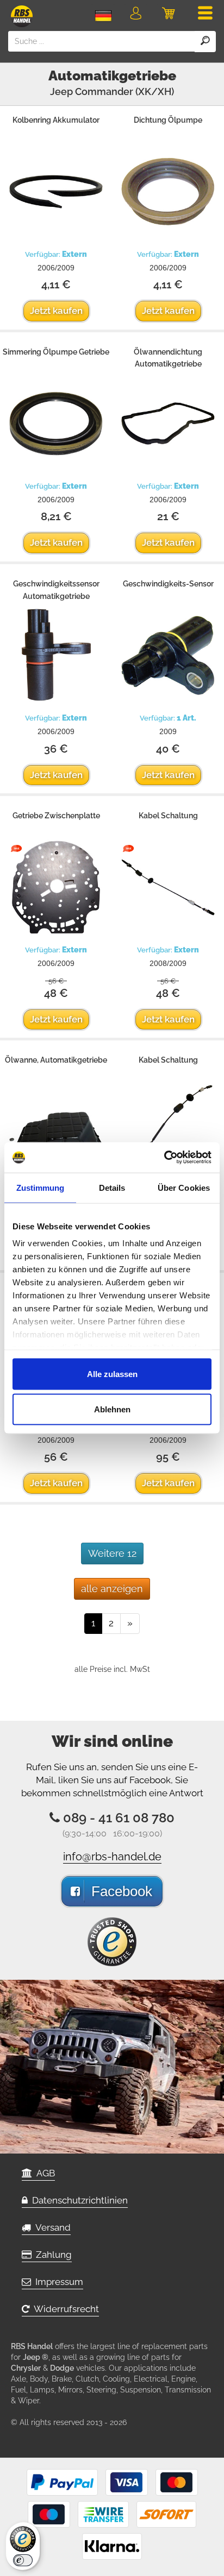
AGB (43, 2173)
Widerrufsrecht (64, 2309)
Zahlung (52, 2255)
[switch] (23, 2560)
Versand (51, 2227)
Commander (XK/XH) (125, 91)
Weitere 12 (112, 1553)
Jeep (61, 91)
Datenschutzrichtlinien (78, 2200)
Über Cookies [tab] (184, 1187)
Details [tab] (112, 1187)
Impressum (57, 2282)
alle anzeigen (112, 1589)
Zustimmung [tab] (41, 1187)
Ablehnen (112, 1409)
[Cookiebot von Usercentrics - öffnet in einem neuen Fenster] (164, 1158)
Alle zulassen (112, 1374)
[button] (136, 15)
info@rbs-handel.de (112, 1857)
